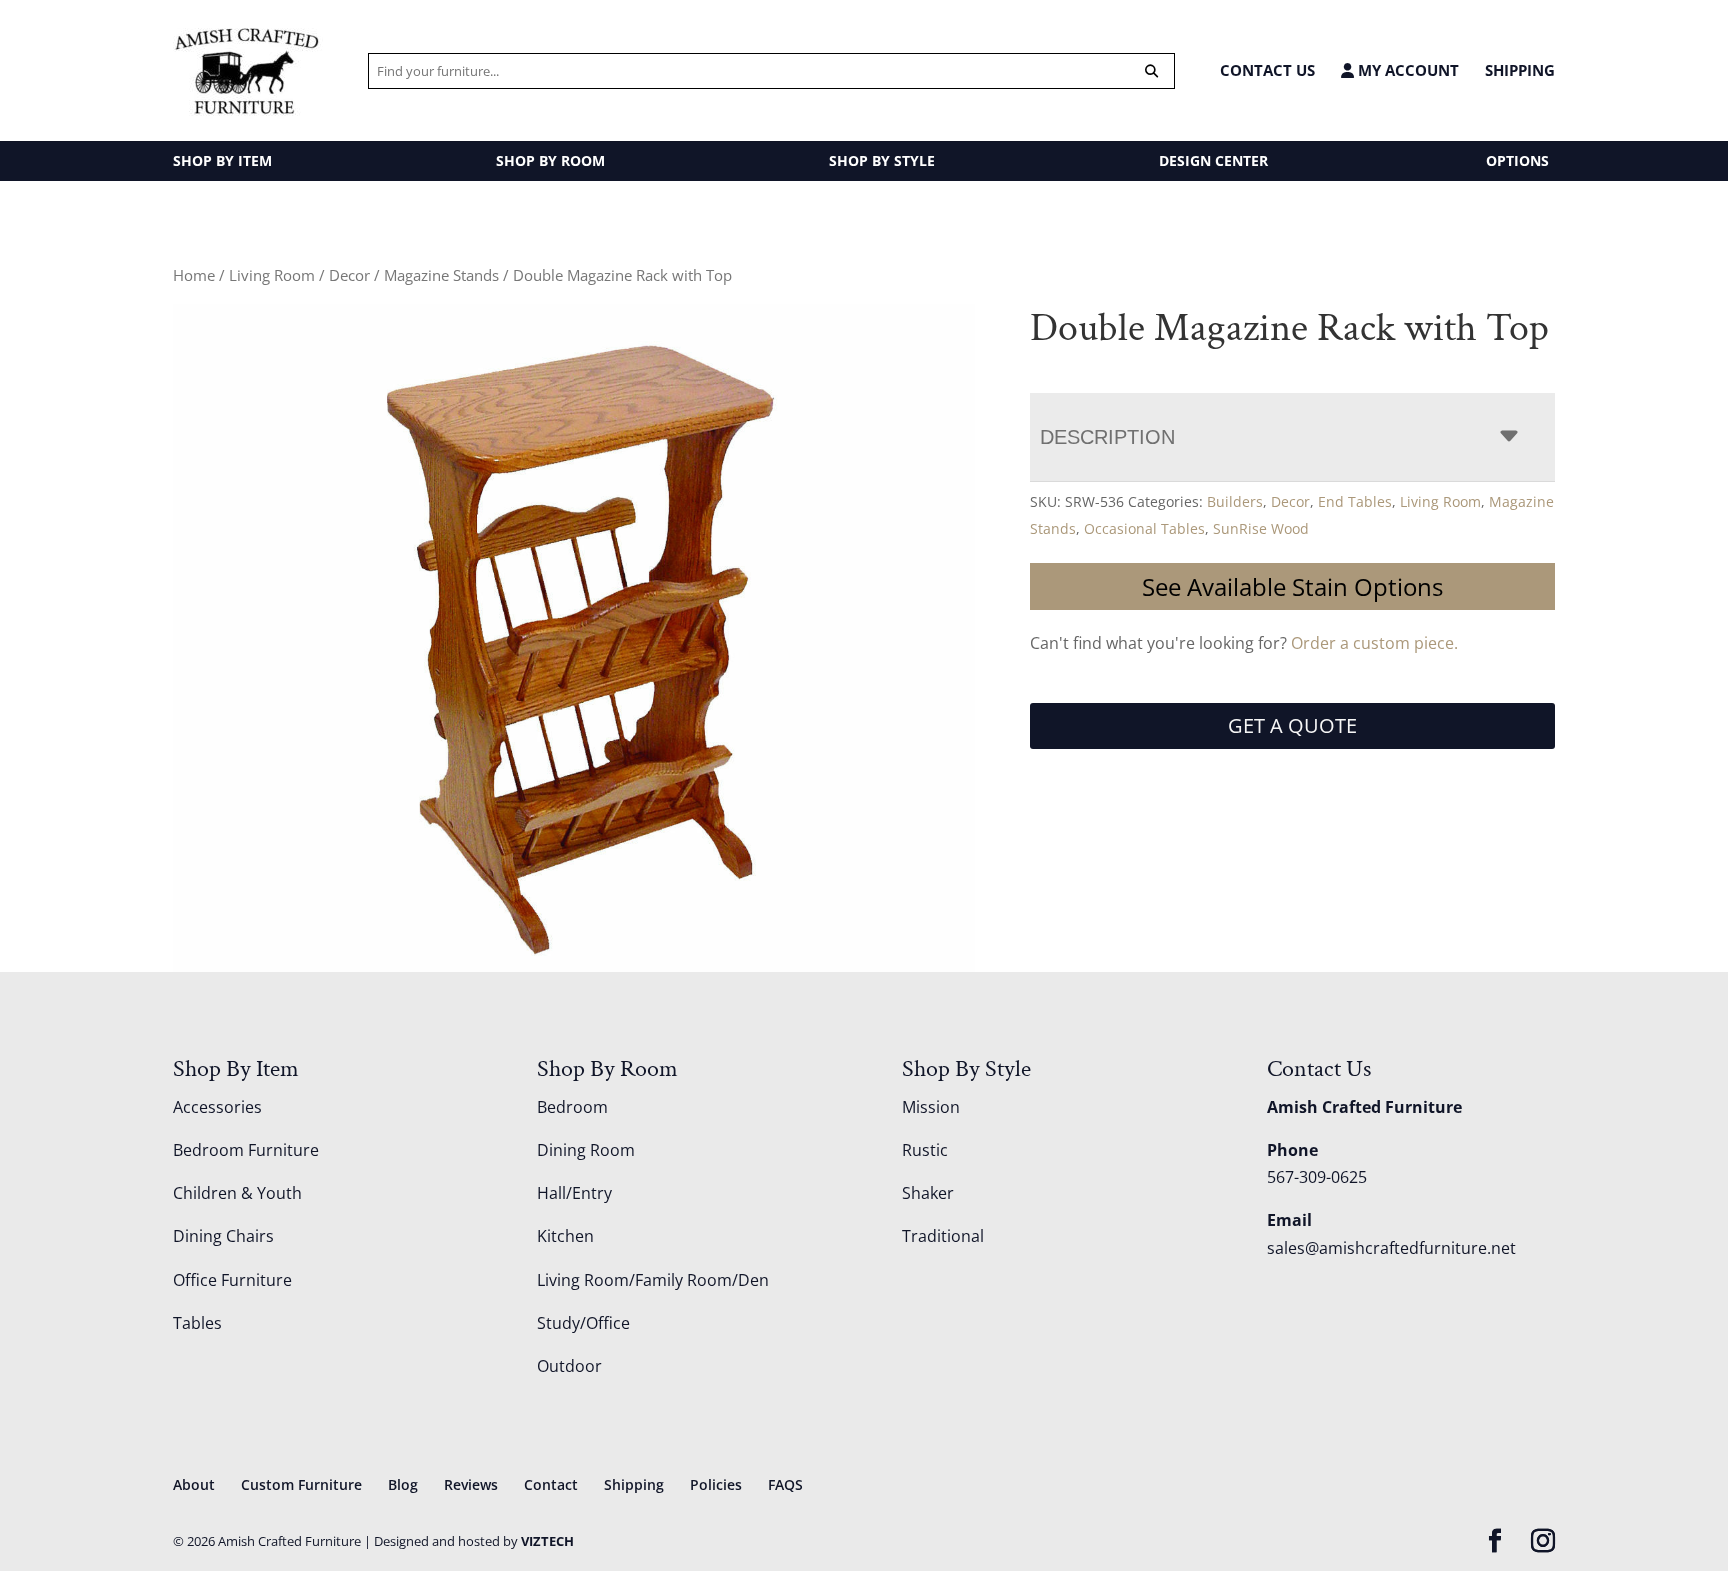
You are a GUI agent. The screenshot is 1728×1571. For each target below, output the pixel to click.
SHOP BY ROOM (550, 160)
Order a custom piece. (1374, 643)
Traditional (943, 1236)
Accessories (217, 1107)
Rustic (925, 1150)
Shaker (928, 1193)
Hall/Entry (574, 1193)
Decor (349, 275)
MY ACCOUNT (1406, 70)
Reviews (471, 1484)
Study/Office (583, 1323)
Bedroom (572, 1107)
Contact (551, 1484)
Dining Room (586, 1150)
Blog (403, 1484)
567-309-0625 (1317, 1177)
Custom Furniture (301, 1484)
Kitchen (565, 1236)
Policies (716, 1484)
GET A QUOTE (1292, 725)
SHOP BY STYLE (882, 160)
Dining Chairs (223, 1236)
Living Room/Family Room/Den (653, 1280)
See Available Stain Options (1292, 586)
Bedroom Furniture (246, 1150)
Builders (1235, 501)
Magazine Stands (441, 275)
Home (194, 275)
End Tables (1355, 501)
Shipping (1520, 70)
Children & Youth (237, 1193)
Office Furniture (232, 1280)
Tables (197, 1323)
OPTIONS (1517, 160)
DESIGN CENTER (1213, 160)
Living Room (272, 275)
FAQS (785, 1484)
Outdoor (569, 1366)
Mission (931, 1107)
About (194, 1484)
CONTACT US (1267, 70)
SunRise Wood (1261, 528)
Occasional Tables (1144, 528)
